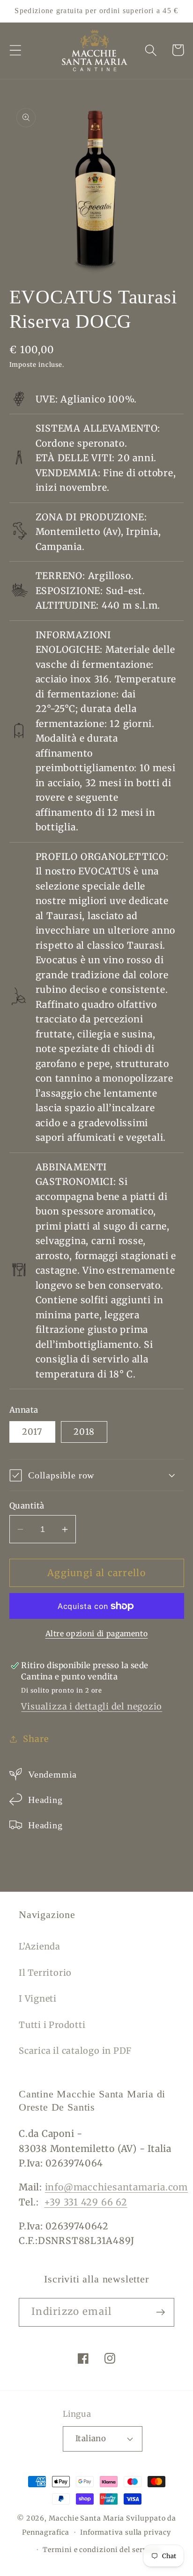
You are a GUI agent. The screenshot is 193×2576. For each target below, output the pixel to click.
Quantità (27, 1506)
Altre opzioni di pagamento (97, 1634)
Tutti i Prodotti (52, 2025)
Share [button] (36, 1739)
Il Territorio (45, 1973)
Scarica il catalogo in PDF (75, 2051)
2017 (32, 1432)
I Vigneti (38, 1999)
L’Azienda (40, 1946)
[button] (15, 50)
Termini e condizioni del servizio (102, 2550)
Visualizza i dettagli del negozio (92, 1706)
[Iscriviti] (160, 2312)
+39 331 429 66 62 (85, 2202)
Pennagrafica (46, 2532)
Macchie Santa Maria (86, 2518)
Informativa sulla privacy (126, 2532)
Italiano (91, 2438)
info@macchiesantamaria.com (116, 2187)
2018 (84, 1432)
